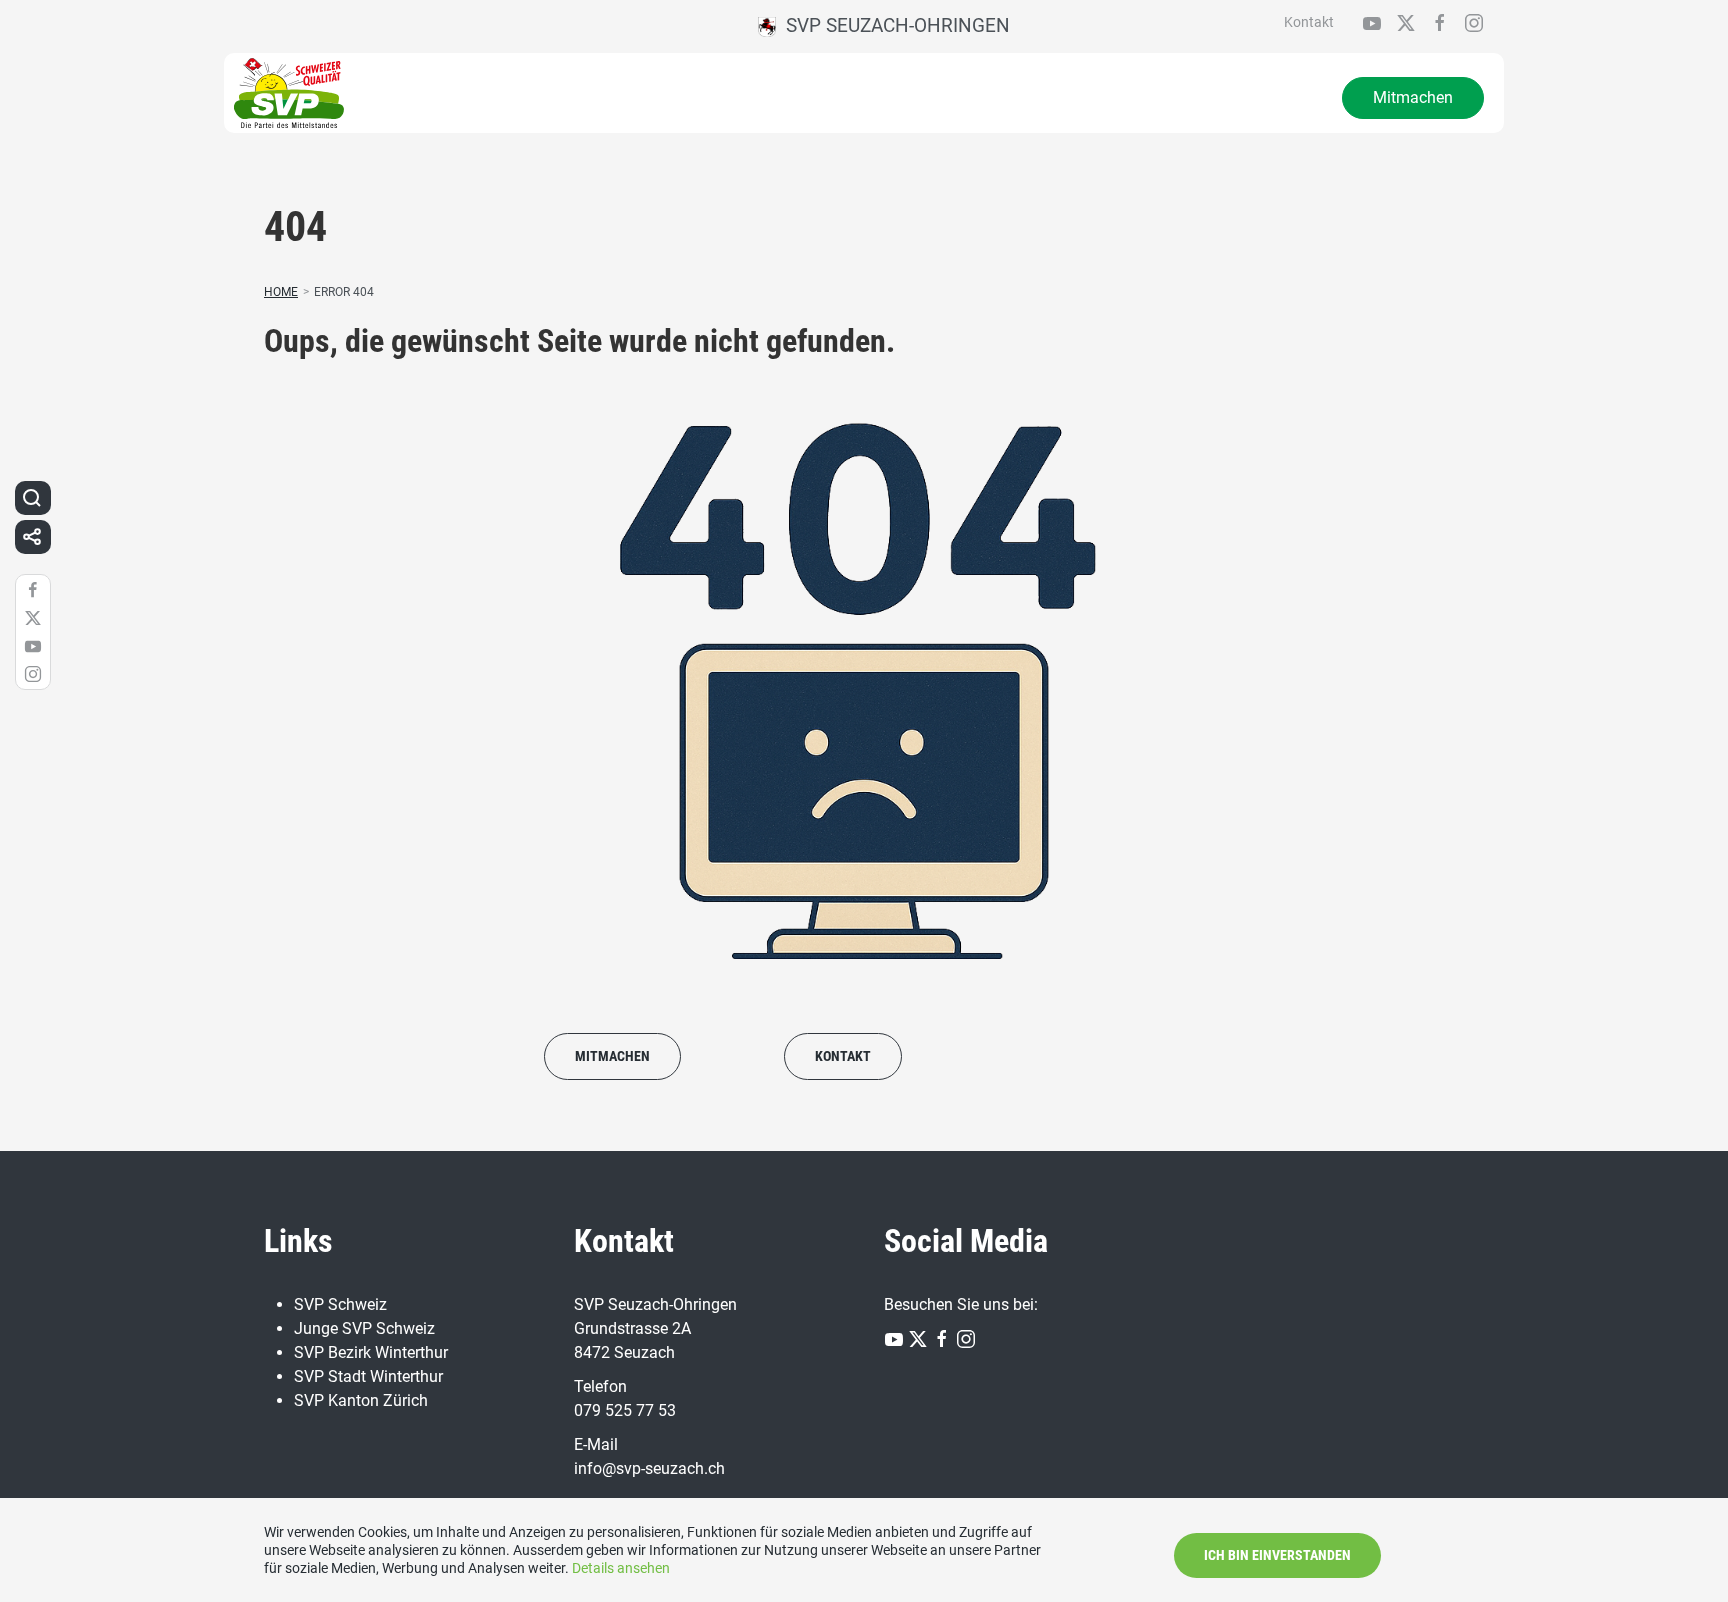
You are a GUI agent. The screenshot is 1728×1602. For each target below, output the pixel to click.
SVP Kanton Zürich (361, 1400)
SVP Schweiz (340, 1304)
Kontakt (1309, 22)
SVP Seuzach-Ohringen (893, 25)
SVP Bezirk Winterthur (371, 1352)
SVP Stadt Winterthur (368, 1376)
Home (281, 292)
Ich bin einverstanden (1277, 1555)
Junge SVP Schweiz (364, 1328)
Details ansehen (621, 1568)
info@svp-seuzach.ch (649, 1468)
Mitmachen (1413, 97)
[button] (32, 498)
